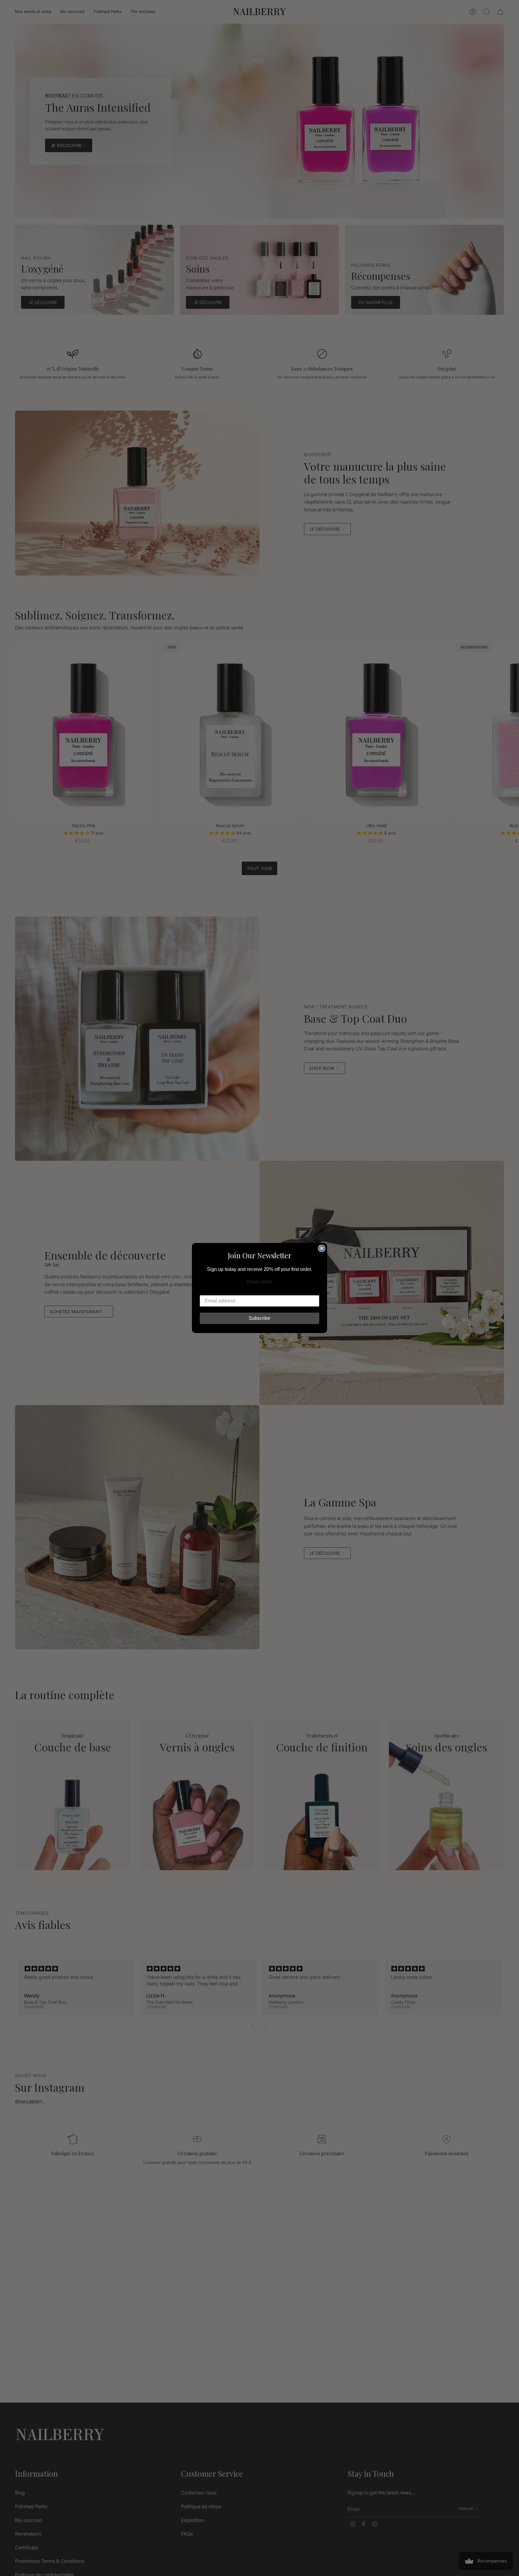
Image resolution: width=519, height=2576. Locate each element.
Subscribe (259, 1318)
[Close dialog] (322, 1248)
